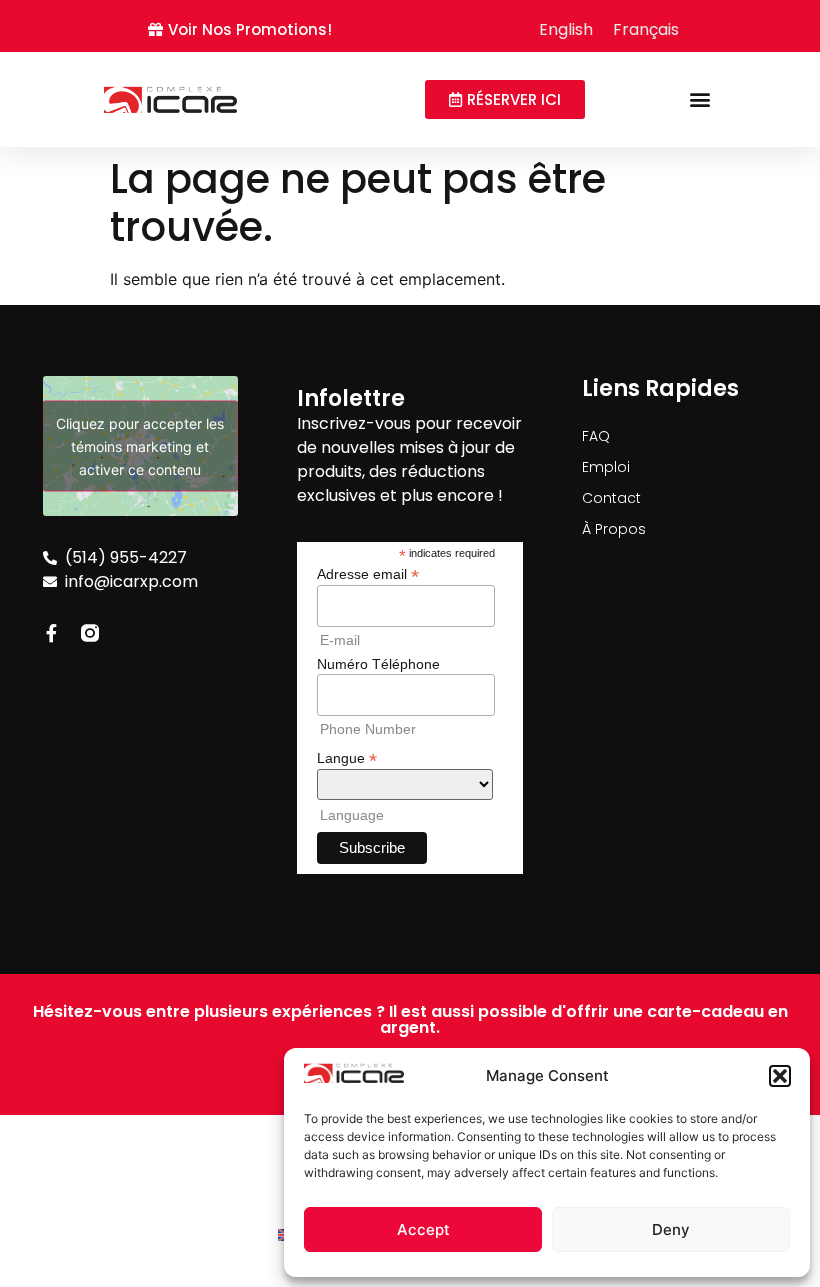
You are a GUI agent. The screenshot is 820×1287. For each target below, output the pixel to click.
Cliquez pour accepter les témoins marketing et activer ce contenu (140, 445)
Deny (671, 1229)
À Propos (614, 529)
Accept (423, 1229)
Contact (611, 498)
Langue (347, 757)
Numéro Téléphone (378, 664)
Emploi (606, 467)
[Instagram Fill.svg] (90, 633)
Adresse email (368, 573)
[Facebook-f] (52, 633)
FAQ (596, 436)
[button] (780, 1076)
